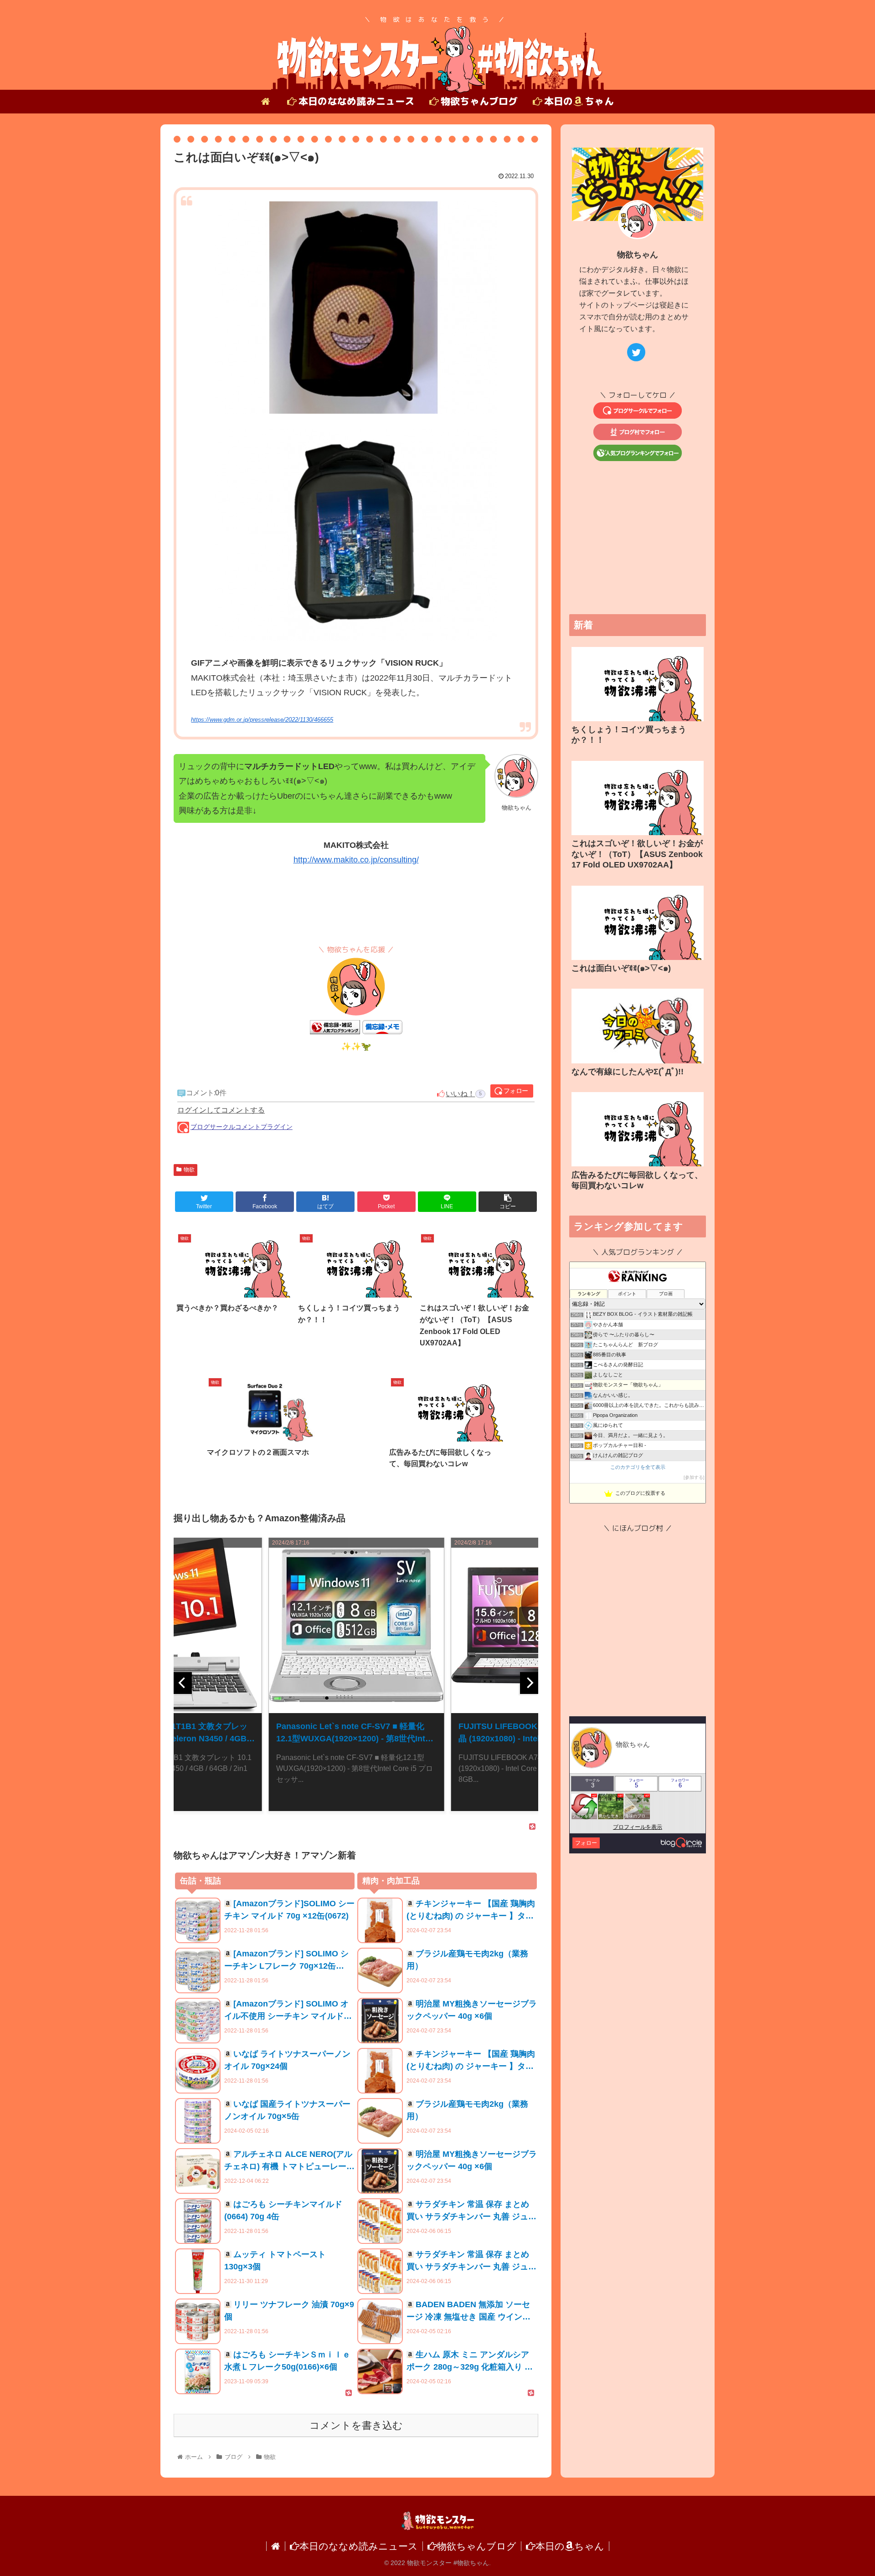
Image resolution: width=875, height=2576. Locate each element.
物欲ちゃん (638, 255)
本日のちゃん (570, 2546)
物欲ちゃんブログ (477, 2546)
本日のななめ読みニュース (359, 2546)
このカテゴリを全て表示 (638, 1467)
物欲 (189, 1170)
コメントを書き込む (356, 2425)
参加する (694, 1477)
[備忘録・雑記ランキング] (335, 1031)
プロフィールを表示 (638, 1827)
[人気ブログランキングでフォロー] (638, 458)
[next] (529, 1683)
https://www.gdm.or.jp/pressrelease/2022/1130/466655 (262, 720)
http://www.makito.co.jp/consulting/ (356, 860)
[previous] (183, 1683)
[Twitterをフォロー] (636, 352)
